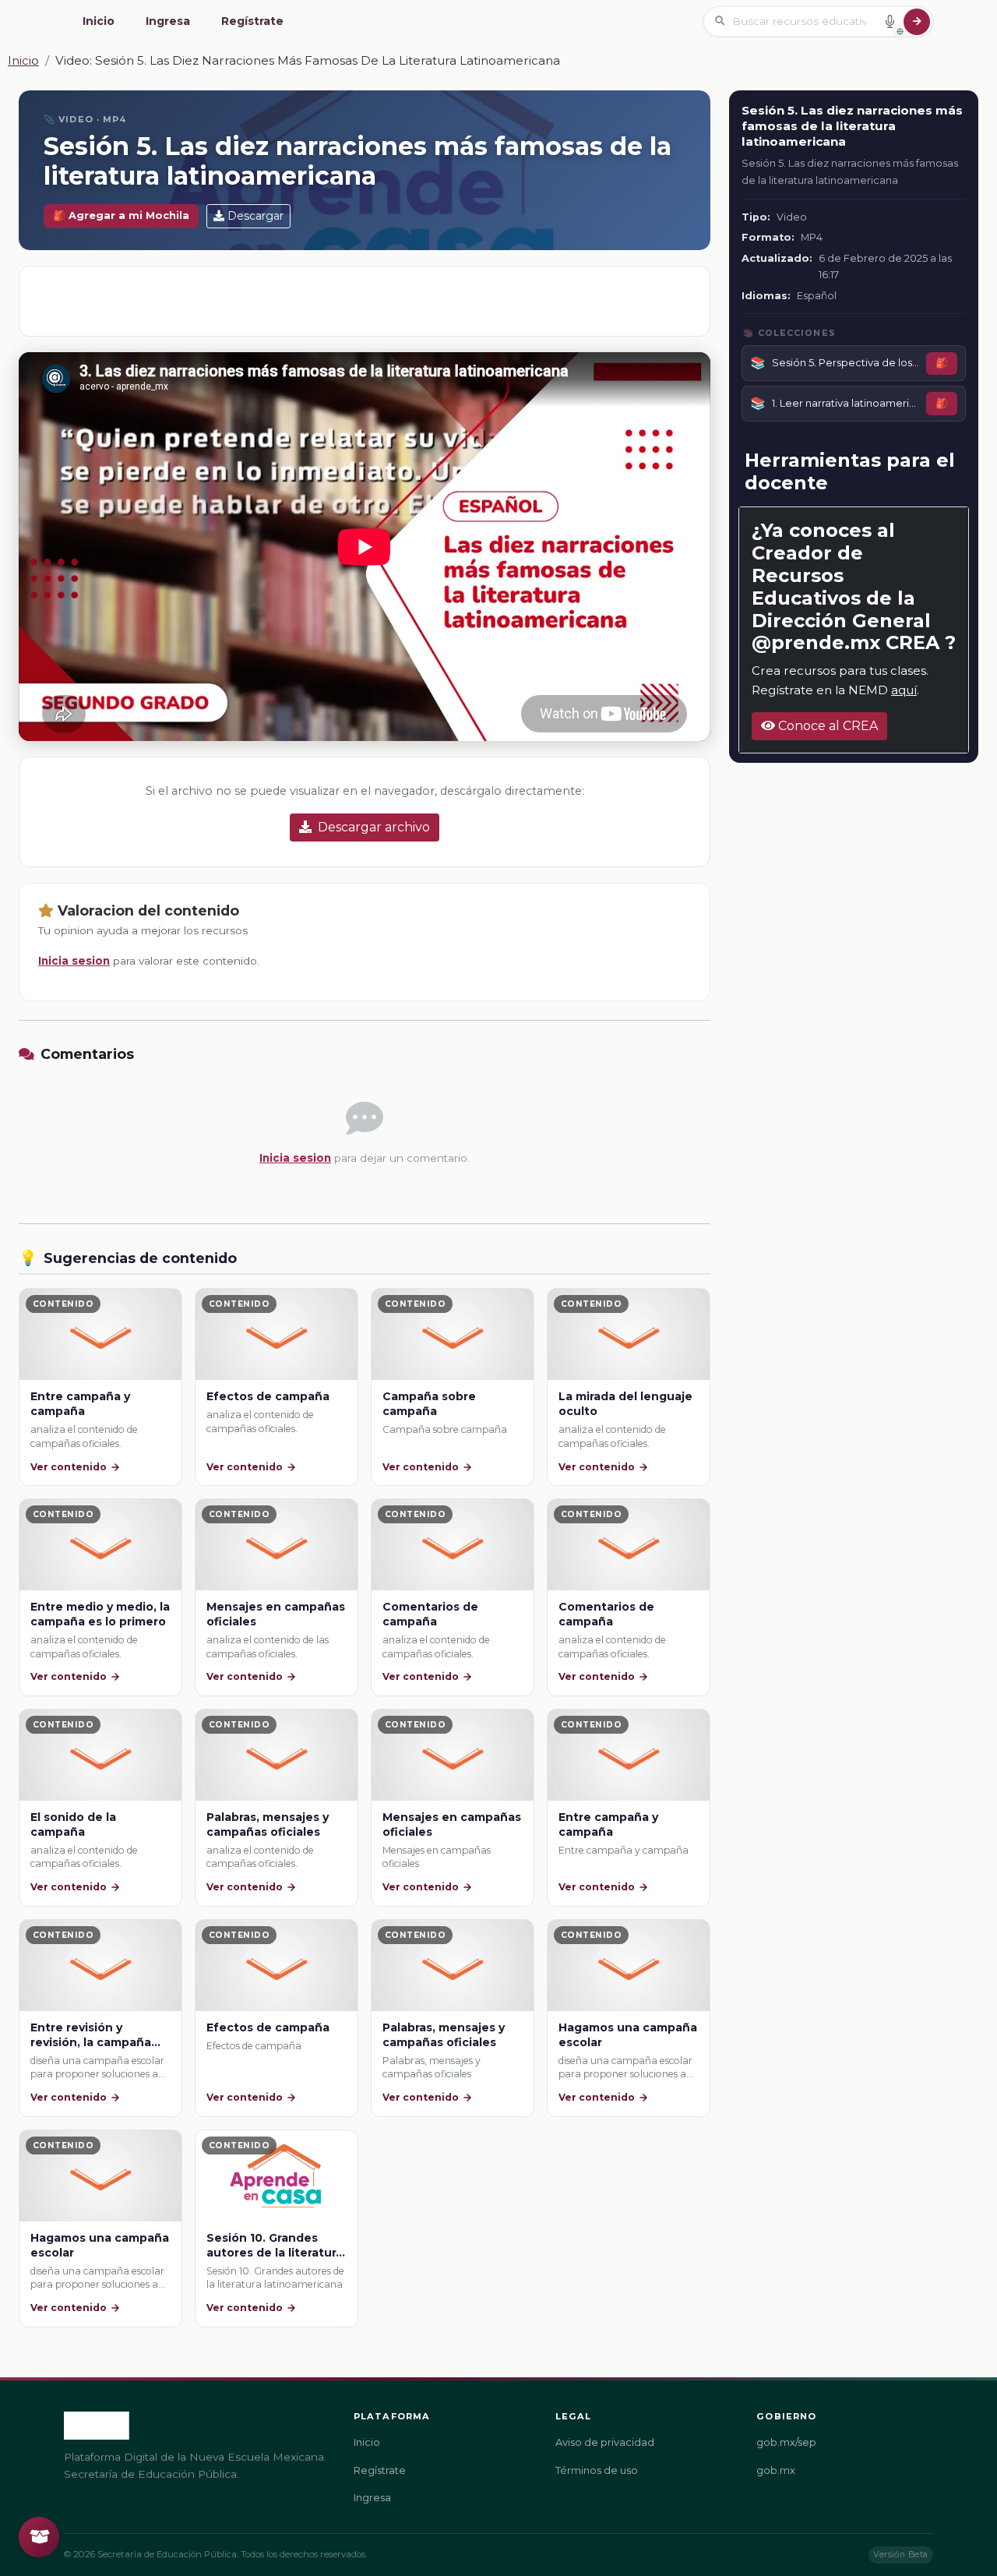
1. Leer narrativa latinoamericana (846, 403)
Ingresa (168, 21)
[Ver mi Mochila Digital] (39, 2537)
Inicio (99, 21)
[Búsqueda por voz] (890, 21)
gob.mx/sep (786, 2442)
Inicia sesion (74, 961)
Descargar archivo (374, 827)
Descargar (255, 216)
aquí (904, 690)
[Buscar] (917, 22)
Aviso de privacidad (605, 2442)
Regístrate (252, 21)
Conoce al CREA (826, 726)
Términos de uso (597, 2470)
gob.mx (776, 2470)
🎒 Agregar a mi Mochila (121, 215)
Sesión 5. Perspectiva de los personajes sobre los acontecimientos (846, 362)
